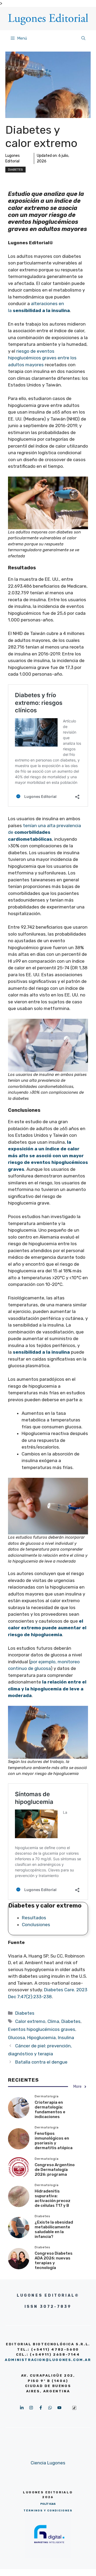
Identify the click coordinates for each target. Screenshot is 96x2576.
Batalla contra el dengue (41, 2062)
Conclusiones (36, 1925)
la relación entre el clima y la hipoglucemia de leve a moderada (47, 1689)
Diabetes (15, 170)
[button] (83, 38)
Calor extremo (30, 2021)
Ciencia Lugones (48, 2463)
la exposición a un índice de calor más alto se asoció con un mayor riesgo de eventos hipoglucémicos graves (48, 1156)
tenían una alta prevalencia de (45, 832)
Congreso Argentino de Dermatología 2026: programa (55, 2170)
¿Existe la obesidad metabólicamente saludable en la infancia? (54, 2229)
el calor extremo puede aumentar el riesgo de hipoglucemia (47, 1628)
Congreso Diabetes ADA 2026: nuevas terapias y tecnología (54, 2261)
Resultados (34, 1918)
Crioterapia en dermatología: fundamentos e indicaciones (50, 2110)
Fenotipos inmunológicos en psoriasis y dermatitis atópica (54, 2141)
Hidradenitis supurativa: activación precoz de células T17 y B (53, 2198)
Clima (53, 2021)
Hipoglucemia (41, 2038)
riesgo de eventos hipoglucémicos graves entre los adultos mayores (42, 358)
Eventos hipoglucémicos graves (42, 2029)
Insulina (66, 2038)
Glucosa (17, 2038)
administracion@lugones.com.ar (48, 2360)
